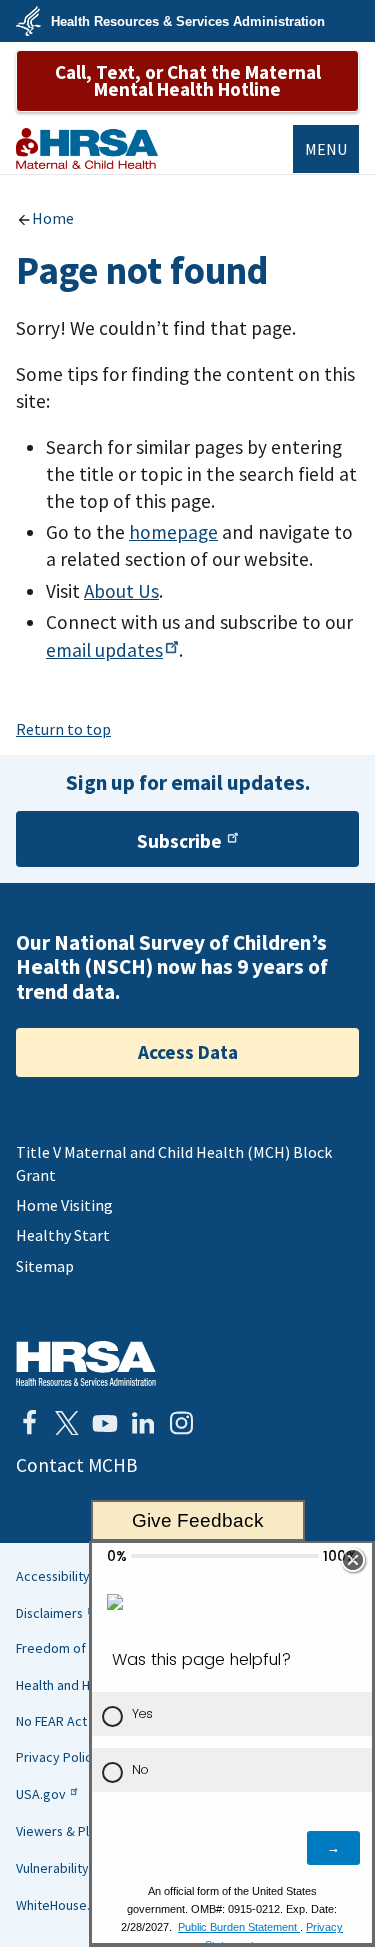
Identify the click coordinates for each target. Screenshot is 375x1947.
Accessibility (53, 1576)
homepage (173, 532)
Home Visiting (64, 1205)
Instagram (181, 1423)
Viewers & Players (69, 1831)
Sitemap (45, 1266)
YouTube (105, 1423)
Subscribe (179, 841)
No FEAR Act (51, 1721)
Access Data (188, 1052)
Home (53, 218)
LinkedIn (143, 1423)
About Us (121, 591)
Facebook (29, 1423)
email (104, 650)
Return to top (63, 729)
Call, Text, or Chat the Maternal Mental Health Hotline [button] (188, 80)
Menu (326, 149)
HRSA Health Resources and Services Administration (86, 1363)
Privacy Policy (57, 1757)
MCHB (87, 148)
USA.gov (41, 1794)
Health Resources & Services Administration (188, 21)
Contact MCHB (76, 1465)
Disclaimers (49, 1613)
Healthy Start (63, 1235)
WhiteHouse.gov (64, 1905)
